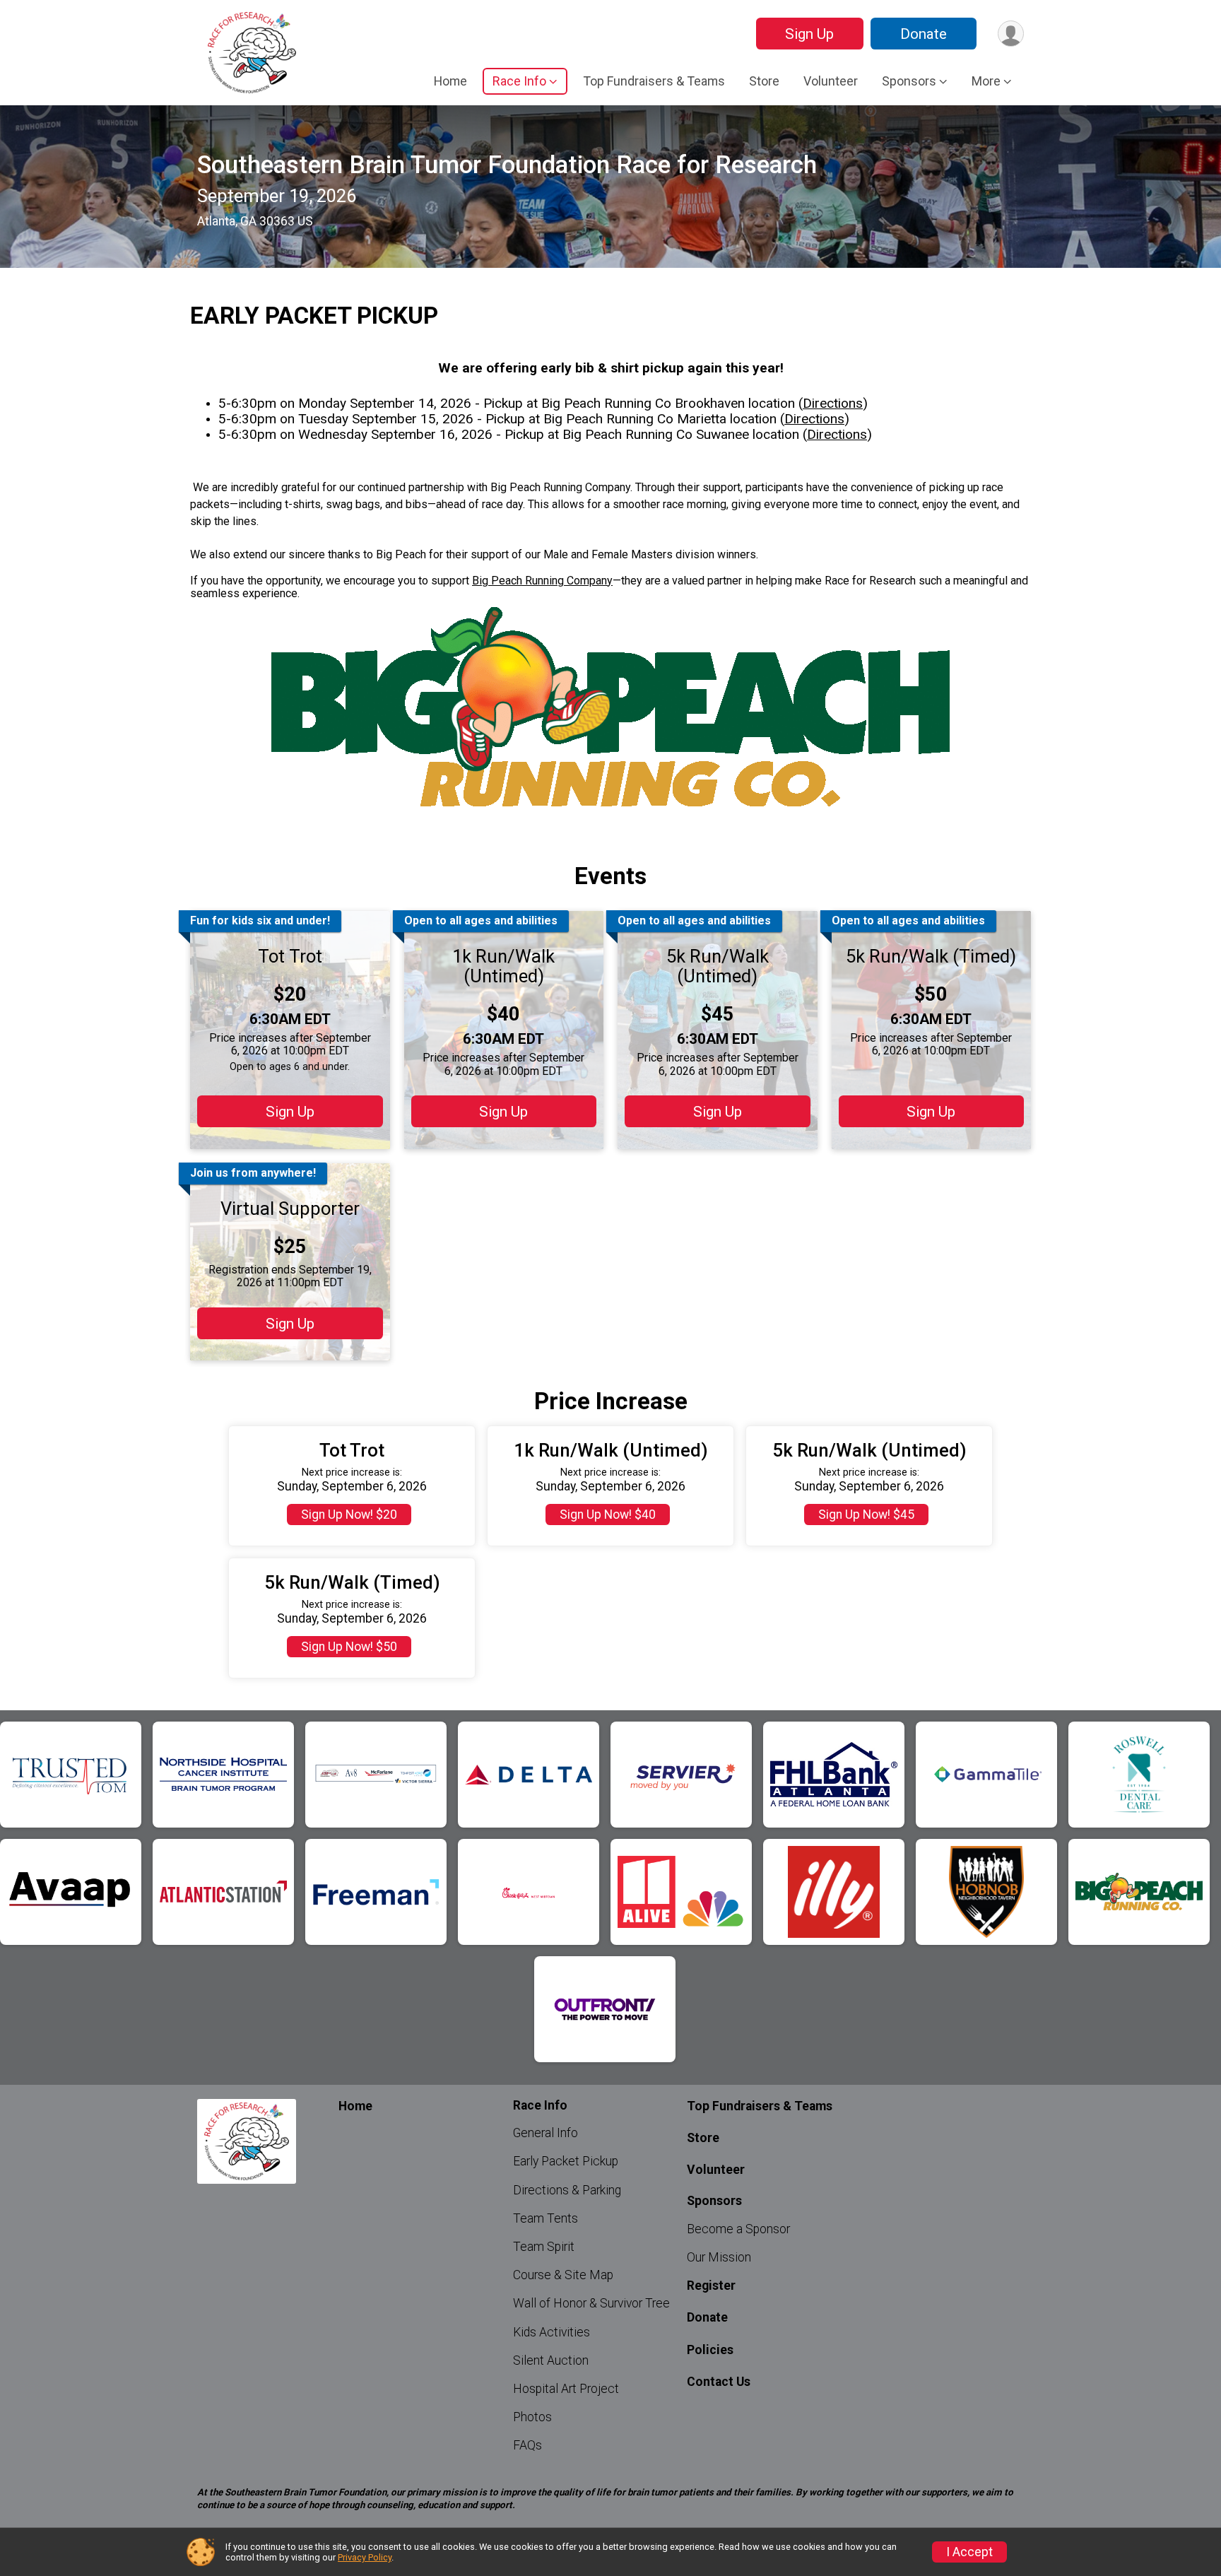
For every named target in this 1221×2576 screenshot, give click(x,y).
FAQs (527, 2445)
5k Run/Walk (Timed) (931, 956)
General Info (545, 2133)
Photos (532, 2417)
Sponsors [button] (909, 81)
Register (711, 2286)
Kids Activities (551, 2332)
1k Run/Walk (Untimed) (503, 966)
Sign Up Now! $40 (608, 1515)
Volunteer (831, 81)
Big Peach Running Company (542, 581)
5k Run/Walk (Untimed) (718, 966)
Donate (924, 34)
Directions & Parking (567, 2190)
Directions (833, 403)
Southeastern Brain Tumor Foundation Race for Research (507, 165)
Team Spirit (544, 2247)
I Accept (969, 2552)
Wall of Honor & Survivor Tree (591, 2303)
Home (450, 81)
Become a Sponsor (738, 2229)
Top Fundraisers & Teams (654, 81)
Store (764, 81)
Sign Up (809, 34)
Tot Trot (290, 956)
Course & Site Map (563, 2275)
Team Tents (545, 2218)
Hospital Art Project (566, 2389)
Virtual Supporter (290, 1208)
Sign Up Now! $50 (349, 1647)
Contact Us (719, 2382)
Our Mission (719, 2257)
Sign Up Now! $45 (866, 1515)
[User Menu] (1011, 34)
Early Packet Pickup (566, 2161)
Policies (710, 2350)
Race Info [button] (519, 81)
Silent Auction (551, 2360)
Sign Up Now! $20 (349, 1515)
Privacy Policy (365, 2557)
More (986, 81)
